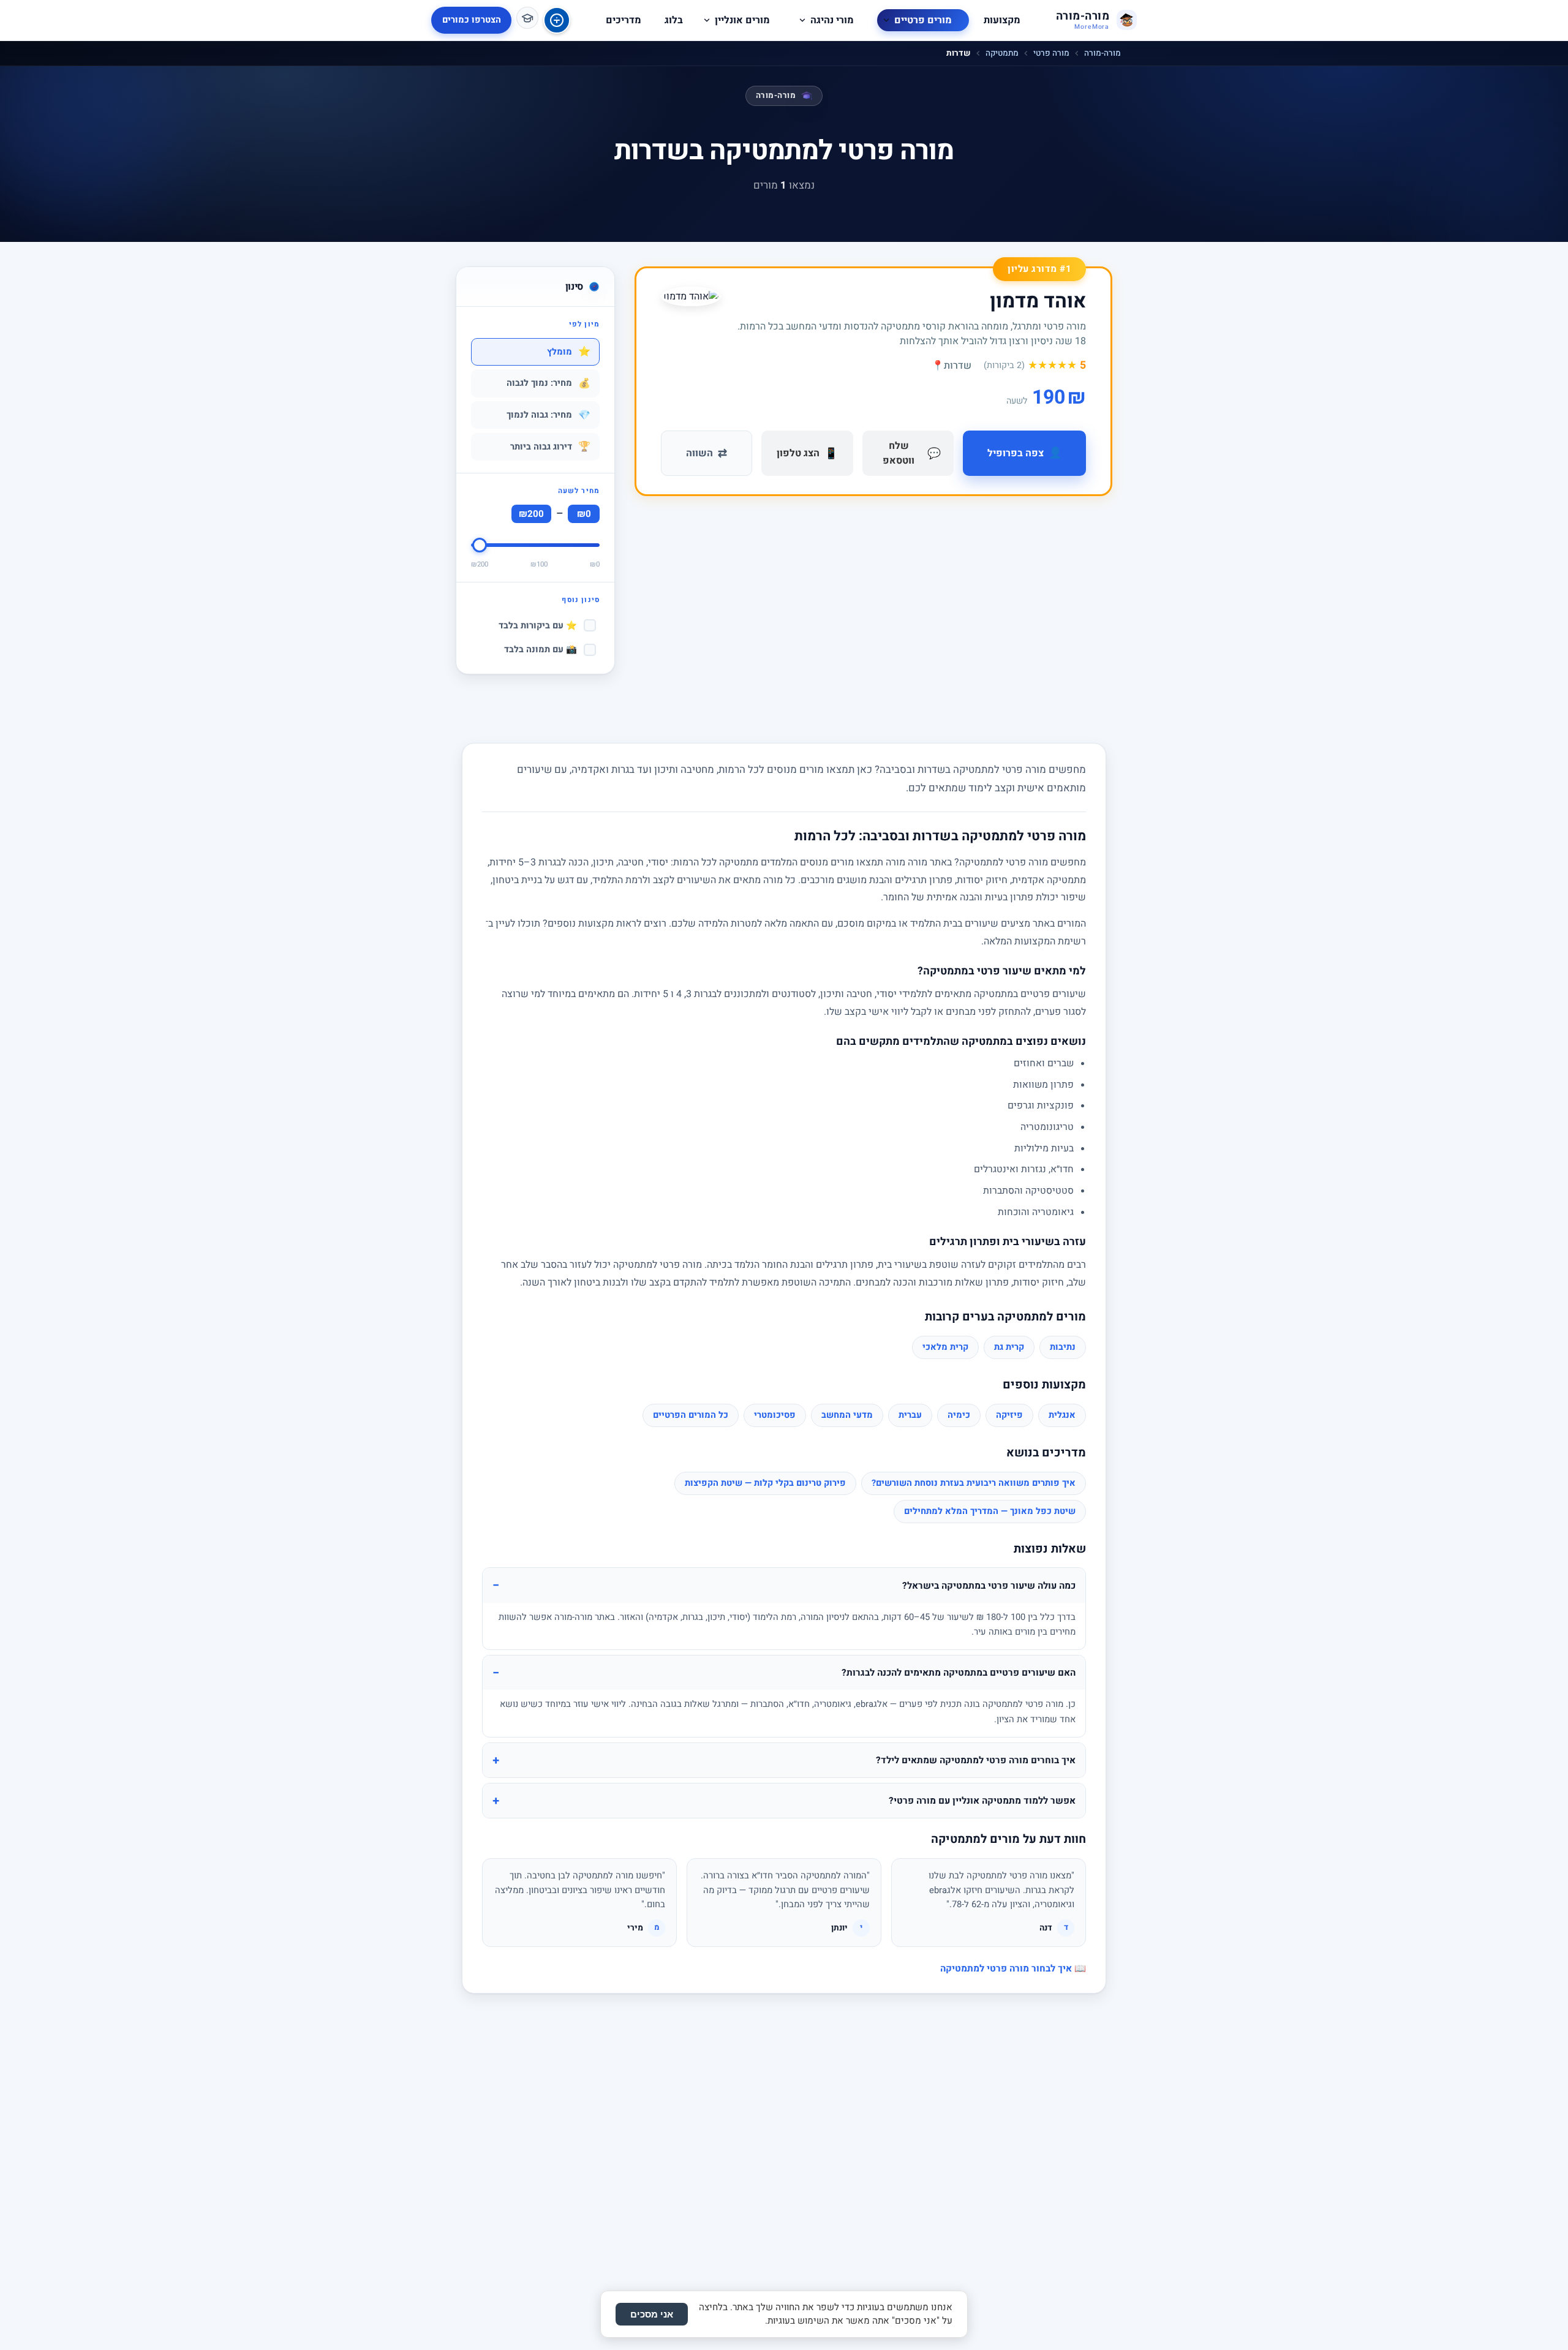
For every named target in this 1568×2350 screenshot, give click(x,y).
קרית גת (1009, 1347)
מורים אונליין (742, 20)
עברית (910, 1415)
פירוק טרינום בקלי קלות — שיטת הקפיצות (765, 1483)
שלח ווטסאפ (912, 453)
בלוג (674, 20)
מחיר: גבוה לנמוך (548, 415)
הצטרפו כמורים (472, 20)
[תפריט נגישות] (557, 20)
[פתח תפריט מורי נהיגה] (802, 20)
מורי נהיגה (832, 20)
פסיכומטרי (775, 1415)
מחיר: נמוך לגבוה (548, 383)
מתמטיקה (1002, 53)
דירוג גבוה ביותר (550, 446)
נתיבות (1063, 1347)
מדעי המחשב (847, 1415)
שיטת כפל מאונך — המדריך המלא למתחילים (990, 1511)
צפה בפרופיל (1025, 453)
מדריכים (624, 20)
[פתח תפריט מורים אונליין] (707, 20)
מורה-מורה (1102, 53)
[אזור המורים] (527, 18)
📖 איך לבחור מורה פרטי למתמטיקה (1013, 1968)
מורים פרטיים (923, 20)
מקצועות (1002, 20)
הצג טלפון (807, 454)
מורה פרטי (1051, 53)
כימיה (959, 1415)
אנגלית (1062, 1415)
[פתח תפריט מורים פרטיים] (886, 20)
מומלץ (569, 352)
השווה (707, 454)
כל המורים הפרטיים (691, 1415)
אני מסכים (652, 2314)
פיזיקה (1009, 1415)
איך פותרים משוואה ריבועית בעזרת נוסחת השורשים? (974, 1483)
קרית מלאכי (945, 1347)
